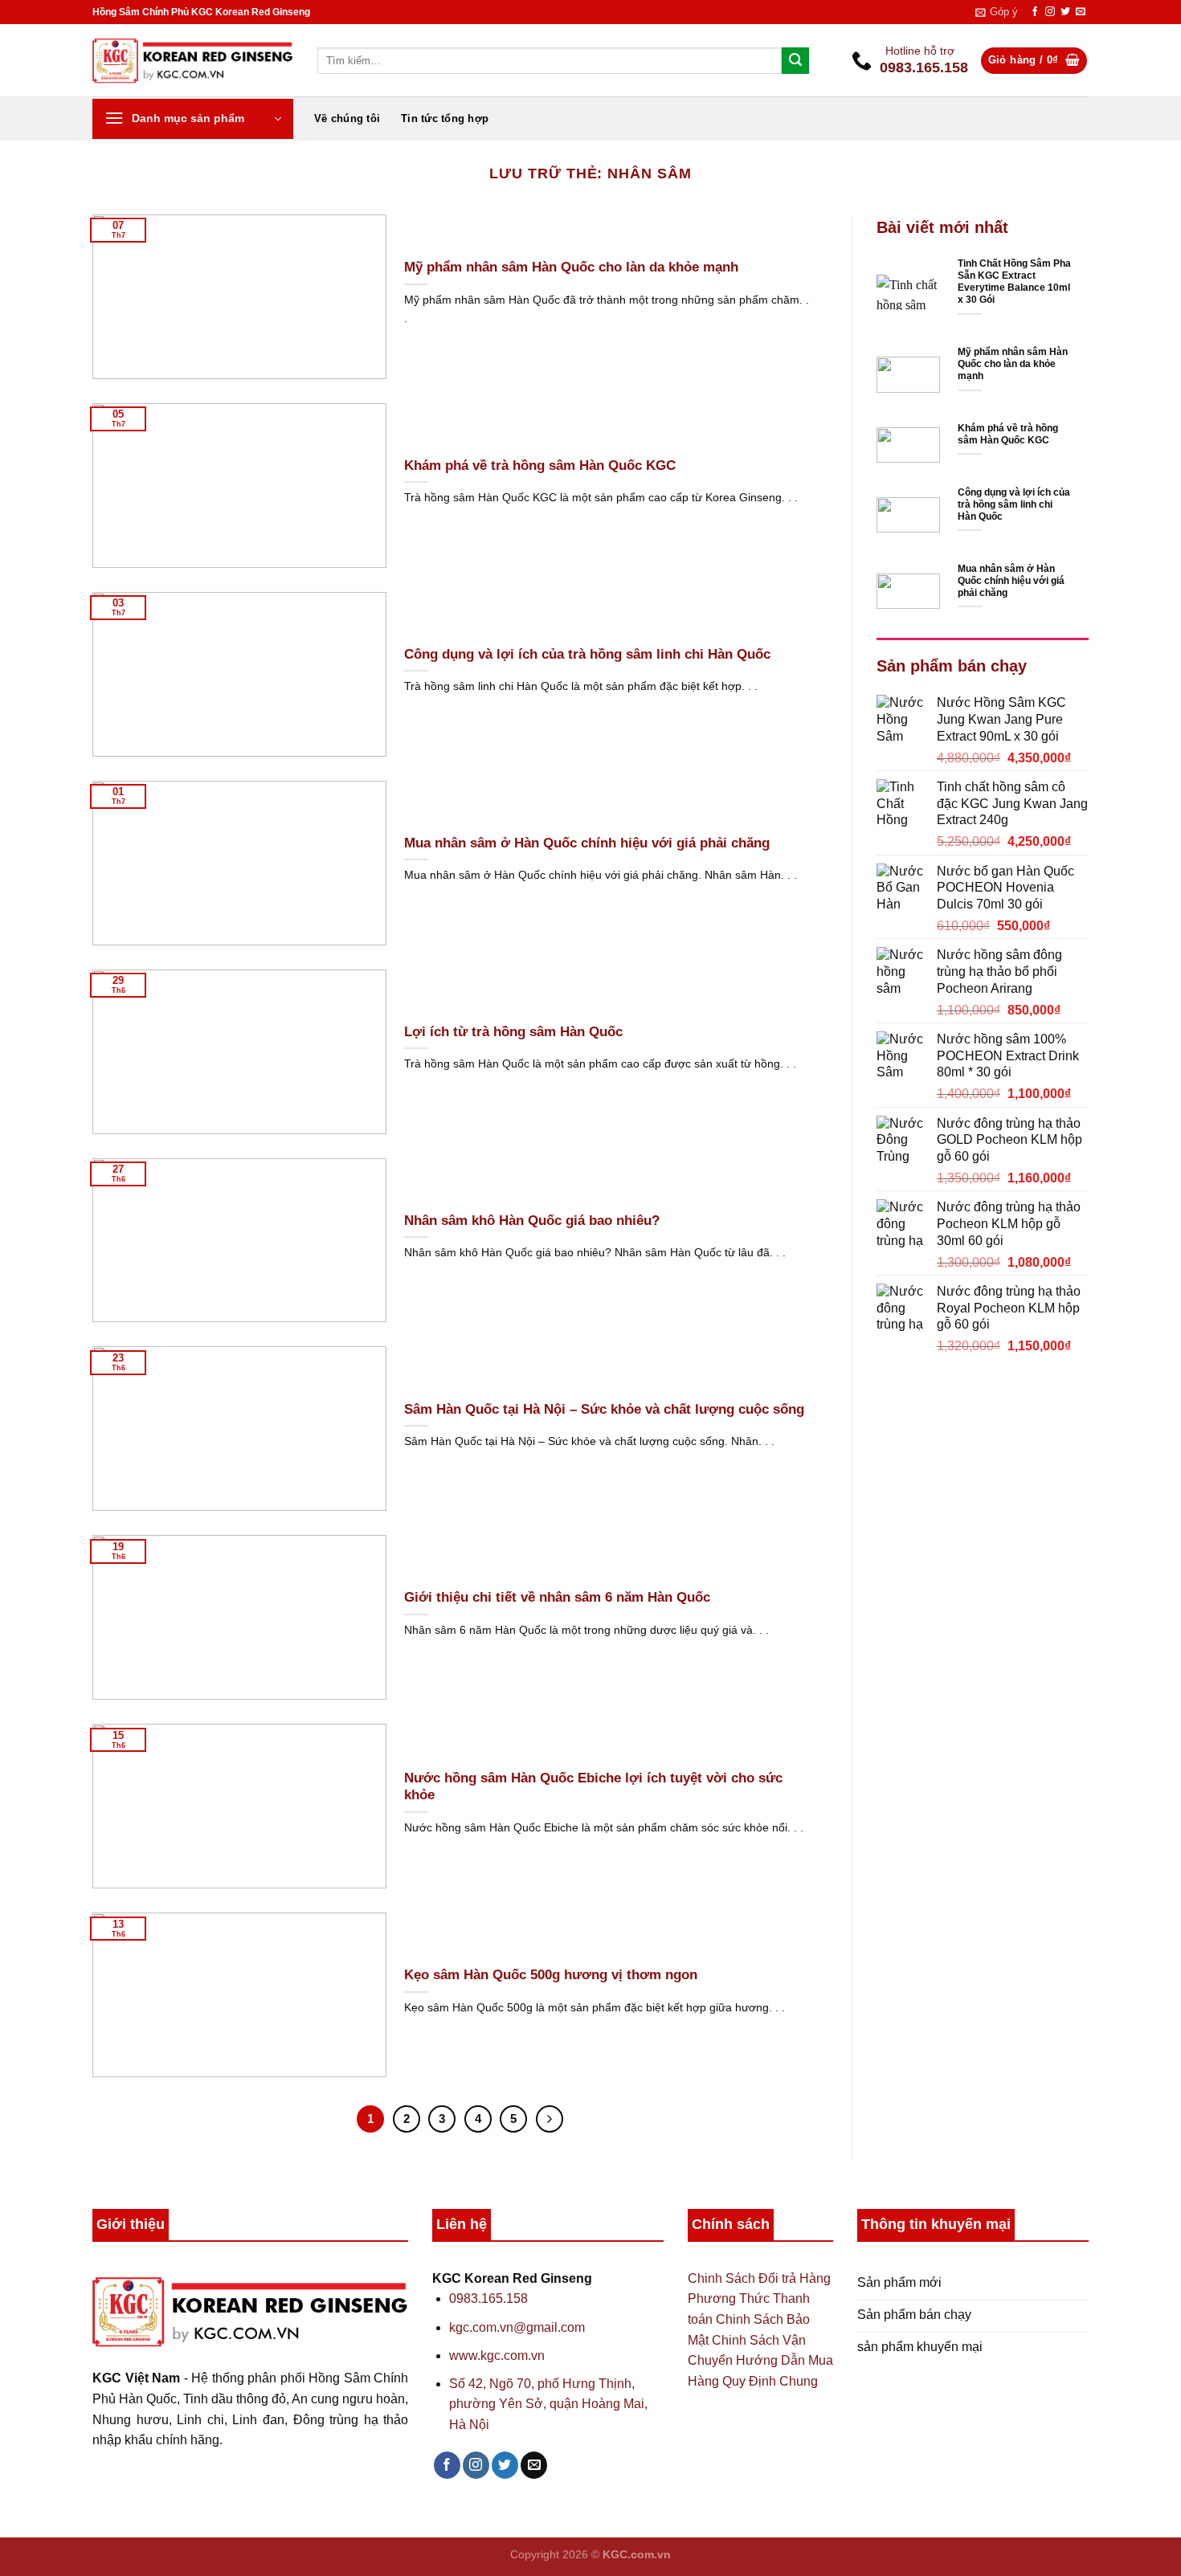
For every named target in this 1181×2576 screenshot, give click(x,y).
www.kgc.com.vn (497, 2356)
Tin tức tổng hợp (445, 118)
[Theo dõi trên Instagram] (1050, 12)
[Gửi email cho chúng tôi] (1081, 12)
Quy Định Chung (770, 2381)
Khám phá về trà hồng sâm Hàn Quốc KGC (540, 465)
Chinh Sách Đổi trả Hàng (759, 2278)
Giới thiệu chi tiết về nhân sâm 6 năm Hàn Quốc (557, 1597)
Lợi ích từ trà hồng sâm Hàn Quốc (513, 1032)
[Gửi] (795, 61)
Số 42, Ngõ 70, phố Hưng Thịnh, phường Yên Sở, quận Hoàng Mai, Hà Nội (548, 2404)
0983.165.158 (488, 2298)
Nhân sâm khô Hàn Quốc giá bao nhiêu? (532, 1221)
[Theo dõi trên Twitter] (1065, 12)
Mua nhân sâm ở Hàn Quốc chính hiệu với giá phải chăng (587, 843)
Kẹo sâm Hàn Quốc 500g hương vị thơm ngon (551, 1975)
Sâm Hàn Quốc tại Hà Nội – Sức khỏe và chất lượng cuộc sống (604, 1409)
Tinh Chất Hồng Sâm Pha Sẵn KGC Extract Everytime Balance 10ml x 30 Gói (1014, 282)
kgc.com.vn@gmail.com (517, 2327)
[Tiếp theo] (550, 2119)
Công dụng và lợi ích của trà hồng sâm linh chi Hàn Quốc (587, 654)
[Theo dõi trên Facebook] (1035, 12)
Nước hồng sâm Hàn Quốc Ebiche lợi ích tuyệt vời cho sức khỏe (593, 1787)
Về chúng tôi (347, 118)
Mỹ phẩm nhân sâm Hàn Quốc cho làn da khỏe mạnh (571, 267)
